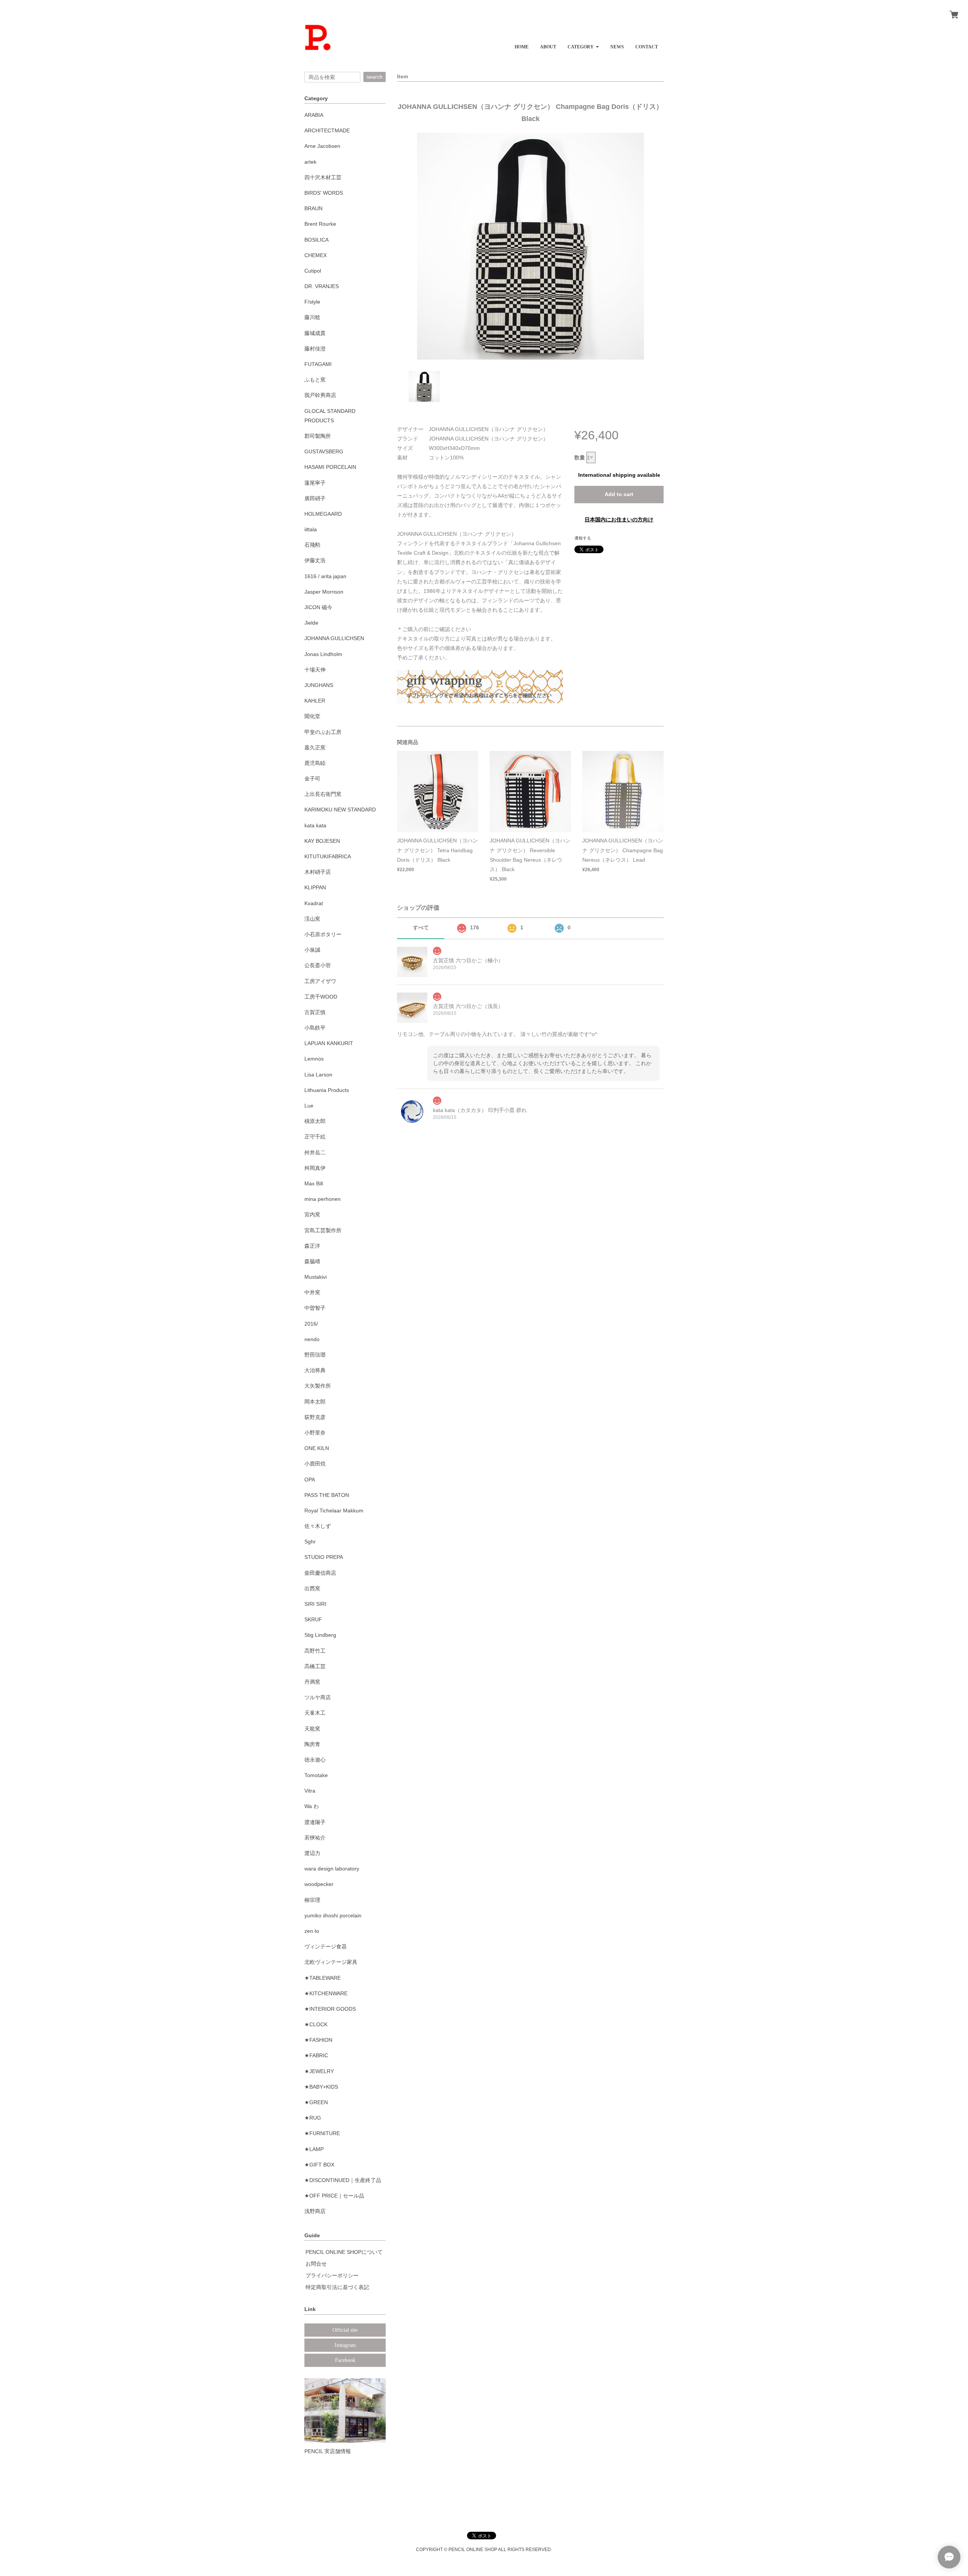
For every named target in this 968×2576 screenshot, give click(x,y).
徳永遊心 (315, 1760)
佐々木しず (318, 1526)
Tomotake (316, 1775)
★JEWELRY (319, 2071)
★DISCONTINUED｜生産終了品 (343, 2180)
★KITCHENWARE (326, 1993)
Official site (345, 2330)
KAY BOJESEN (322, 841)
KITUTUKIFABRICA (328, 856)
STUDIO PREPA (324, 1557)
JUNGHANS (319, 685)
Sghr (310, 1542)
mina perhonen (323, 1199)
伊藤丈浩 (315, 560)
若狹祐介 (315, 1838)
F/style (312, 302)
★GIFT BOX (319, 2165)
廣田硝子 (315, 498)
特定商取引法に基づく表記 (337, 2287)
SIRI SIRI (315, 1604)
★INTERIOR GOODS (330, 2009)
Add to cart (619, 494)
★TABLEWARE (323, 1978)
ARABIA (314, 115)
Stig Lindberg (320, 1635)
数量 (580, 458)
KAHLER (315, 701)
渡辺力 (312, 1853)
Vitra (310, 1791)
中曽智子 (315, 1308)
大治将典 (315, 1370)
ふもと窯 (315, 380)
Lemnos (314, 1059)
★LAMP (314, 2149)
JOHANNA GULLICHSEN (334, 638)
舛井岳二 (315, 1152)
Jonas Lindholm (323, 654)
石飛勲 (312, 545)
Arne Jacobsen (322, 146)
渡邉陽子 (315, 1822)
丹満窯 (312, 1682)
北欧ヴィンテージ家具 (331, 1962)
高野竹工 (315, 1651)
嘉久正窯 (315, 748)
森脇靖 (312, 1261)
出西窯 (312, 1588)
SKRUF (313, 1619)
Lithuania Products (327, 1090)
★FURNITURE (322, 2133)
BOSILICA (316, 240)
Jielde (311, 623)
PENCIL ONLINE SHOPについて (344, 2252)
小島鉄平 (315, 1028)
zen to (312, 1931)
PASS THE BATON (327, 1495)
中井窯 (312, 1292)
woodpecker (319, 1884)
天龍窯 (312, 1729)
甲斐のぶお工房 (323, 732)
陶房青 (312, 1744)
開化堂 (312, 716)
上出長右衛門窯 (323, 794)
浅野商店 (315, 2211)
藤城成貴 (315, 333)
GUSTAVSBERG (324, 451)
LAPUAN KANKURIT (329, 1043)
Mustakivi (316, 1277)
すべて (421, 927)
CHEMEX (316, 255)
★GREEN (316, 2102)
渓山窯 (312, 919)
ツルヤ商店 (318, 1697)
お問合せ (316, 2264)
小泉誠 (312, 950)
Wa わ (312, 1806)
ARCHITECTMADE (327, 130)
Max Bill (314, 1183)
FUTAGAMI (318, 364)
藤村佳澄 (315, 349)
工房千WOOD (321, 997)
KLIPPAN (315, 887)
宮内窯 (312, 1214)
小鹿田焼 (315, 1464)
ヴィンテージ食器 (326, 1946)
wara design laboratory (332, 1869)
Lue (309, 1106)
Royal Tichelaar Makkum (334, 1511)
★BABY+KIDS (321, 2087)
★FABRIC (316, 2055)
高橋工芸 (315, 1666)
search (375, 77)
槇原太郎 (315, 1121)
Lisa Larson (318, 1075)
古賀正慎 (315, 1012)
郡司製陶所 (318, 436)
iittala (311, 529)
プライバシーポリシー (332, 2275)
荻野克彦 (315, 1417)
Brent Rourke (320, 224)
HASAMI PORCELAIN (330, 467)
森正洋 (312, 1246)
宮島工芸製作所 (323, 1230)
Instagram (345, 2345)
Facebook (345, 2360)
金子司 (312, 779)
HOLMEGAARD (323, 514)
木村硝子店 (318, 872)
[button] (583, 44)
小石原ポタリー (323, 934)
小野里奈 (315, 1433)
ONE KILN (317, 1448)
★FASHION (318, 2040)
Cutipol (313, 271)
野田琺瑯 (315, 1355)
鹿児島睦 (315, 763)
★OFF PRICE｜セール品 (334, 2196)
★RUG (313, 2118)
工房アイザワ (320, 981)
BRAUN (313, 208)
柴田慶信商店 (320, 1573)
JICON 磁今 (318, 607)
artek (310, 162)
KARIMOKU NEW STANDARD (340, 810)
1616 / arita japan (325, 576)
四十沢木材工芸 (323, 177)
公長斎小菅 (318, 965)
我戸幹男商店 (320, 395)
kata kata (315, 825)
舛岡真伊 (315, 1168)
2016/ (311, 1324)
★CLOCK (316, 2024)
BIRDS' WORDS (324, 193)
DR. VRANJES (322, 286)
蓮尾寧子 (315, 483)
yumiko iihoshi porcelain (333, 1915)
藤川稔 (312, 317)
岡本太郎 (315, 1402)
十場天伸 (315, 670)
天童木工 (315, 1713)
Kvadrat (314, 903)
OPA (310, 1480)
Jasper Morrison (324, 592)
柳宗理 (312, 1900)
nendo (312, 1339)
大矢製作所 (318, 1386)
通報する (583, 538)
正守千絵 (315, 1137)
